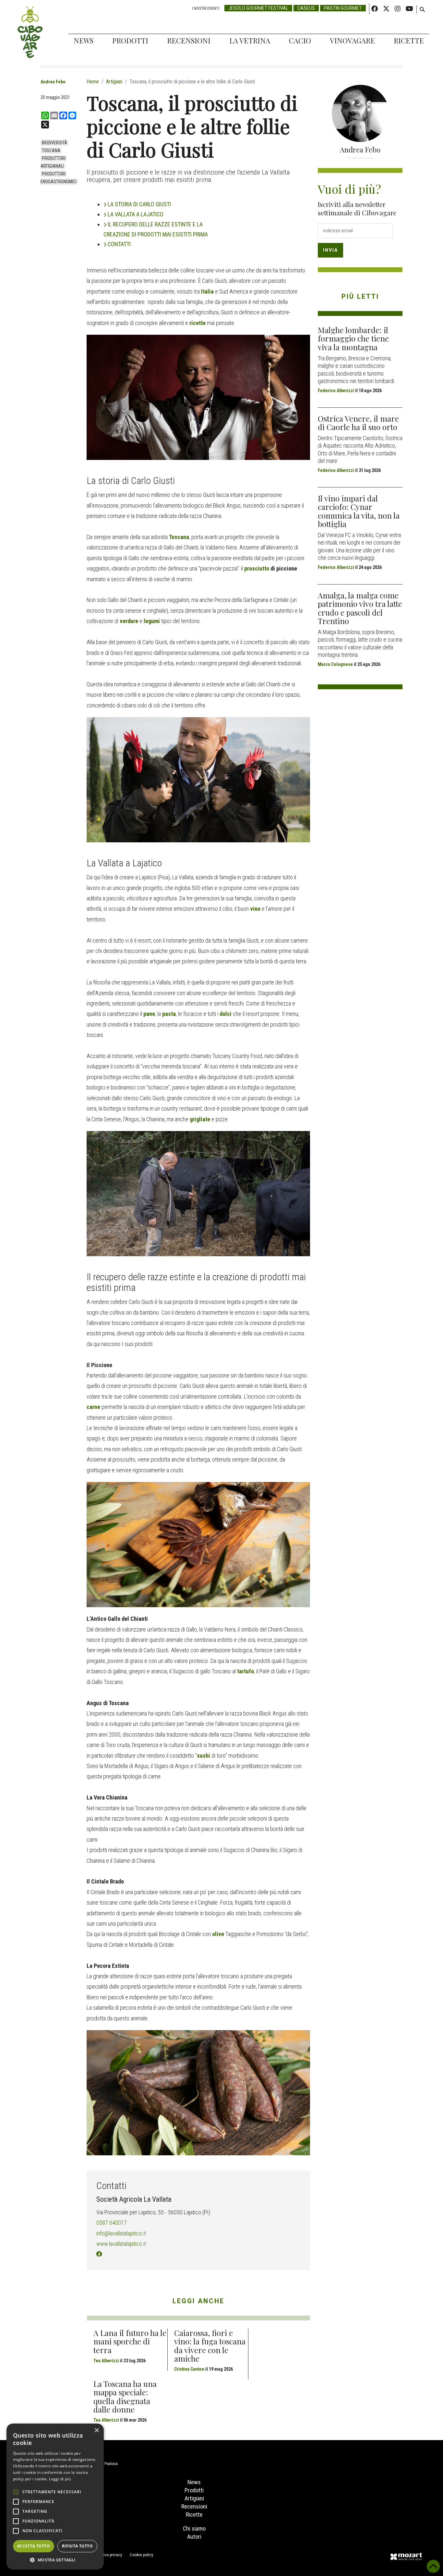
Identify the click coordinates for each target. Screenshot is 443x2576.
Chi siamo (194, 2528)
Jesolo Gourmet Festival (258, 8)
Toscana (51, 150)
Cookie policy (142, 2555)
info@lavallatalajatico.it (121, 2233)
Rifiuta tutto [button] (77, 2546)
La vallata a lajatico (136, 214)
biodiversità (54, 143)
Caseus (306, 8)
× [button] (96, 2431)
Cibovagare (30, 32)
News (84, 41)
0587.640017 (112, 2223)
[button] (55, 2560)
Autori (194, 2537)
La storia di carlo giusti (139, 204)
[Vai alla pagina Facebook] (99, 2254)
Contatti (119, 244)
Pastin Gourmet (343, 8)
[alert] (55, 2497)
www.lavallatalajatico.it (121, 2244)
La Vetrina (250, 41)
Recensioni (189, 41)
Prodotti (130, 41)
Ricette (409, 41)
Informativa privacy (105, 2555)
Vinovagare (352, 41)
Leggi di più (60, 2479)
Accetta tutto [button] (34, 2546)
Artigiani (194, 2498)
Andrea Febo (53, 82)
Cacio (300, 41)
